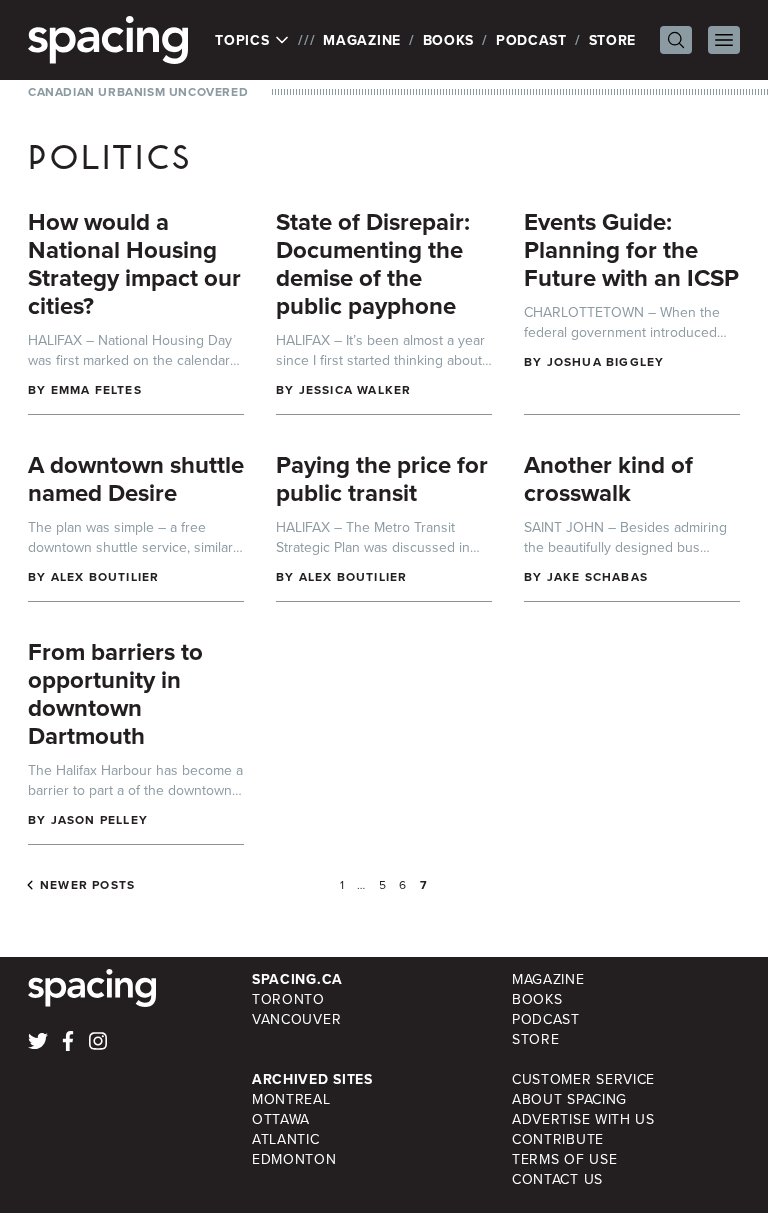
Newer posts (87, 885)
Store (613, 40)
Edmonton (294, 1159)
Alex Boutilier (105, 576)
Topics (244, 40)
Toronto (288, 999)
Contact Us (557, 1179)
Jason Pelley (99, 819)
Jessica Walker (355, 389)
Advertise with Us (583, 1119)
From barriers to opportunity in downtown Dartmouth (115, 693)
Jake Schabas (597, 576)
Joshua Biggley (606, 361)
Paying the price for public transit (382, 478)
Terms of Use (564, 1159)
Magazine (362, 40)
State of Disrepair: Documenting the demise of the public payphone (373, 263)
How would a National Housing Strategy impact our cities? (134, 263)
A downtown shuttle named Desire (136, 478)
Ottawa (281, 1119)
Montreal (291, 1099)
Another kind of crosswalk (608, 478)
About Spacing (569, 1099)
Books (449, 40)
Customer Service (583, 1079)
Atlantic (286, 1139)
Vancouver (296, 1019)
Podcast (531, 40)
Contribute (558, 1139)
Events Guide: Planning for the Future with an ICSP (631, 249)
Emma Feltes (96, 389)
